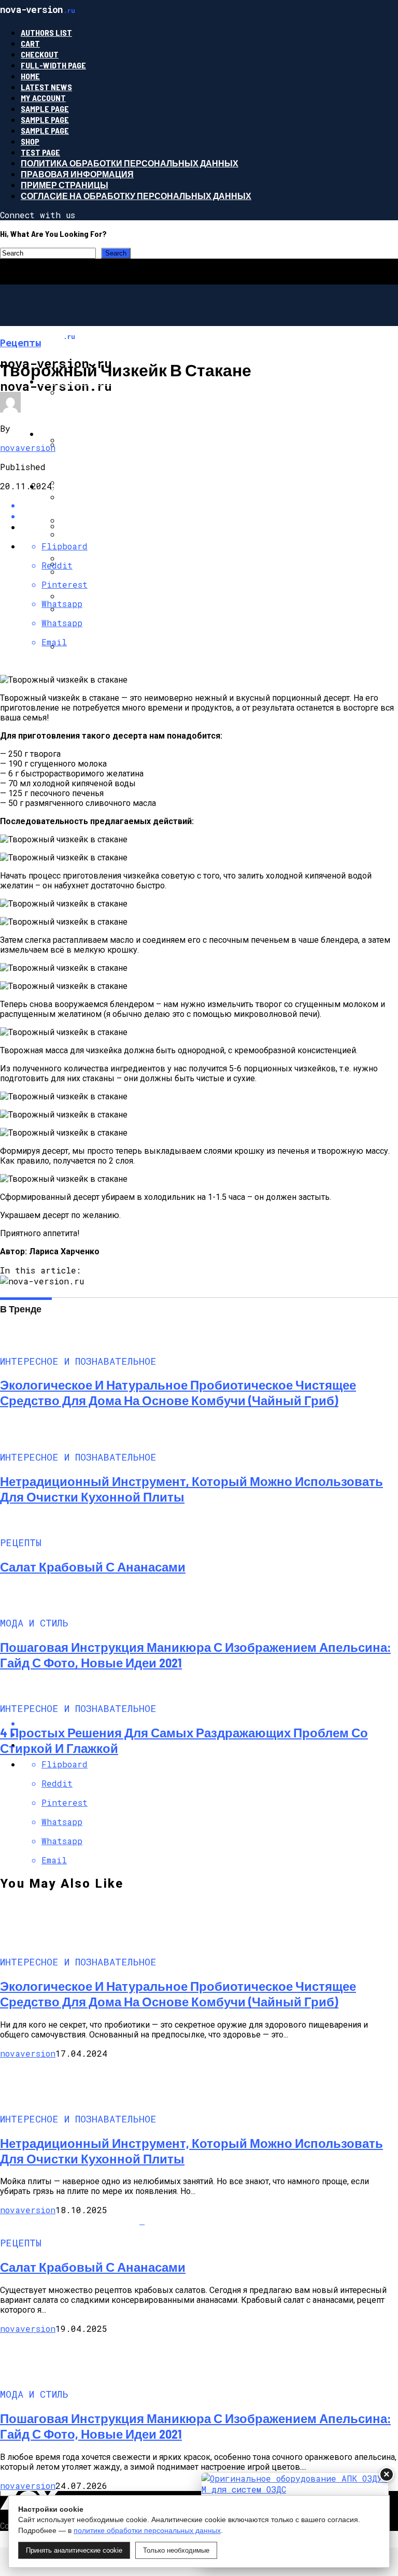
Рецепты (61, 486)
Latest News (46, 87)
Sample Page (45, 109)
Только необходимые (176, 2550)
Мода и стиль (71, 434)
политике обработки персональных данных (147, 2530)
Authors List (46, 32)
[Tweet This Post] (209, 516)
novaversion (28, 448)
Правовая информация (77, 174)
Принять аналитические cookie (74, 2550)
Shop (30, 141)
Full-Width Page (53, 65)
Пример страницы (65, 185)
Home (30, 76)
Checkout (40, 54)
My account (43, 98)
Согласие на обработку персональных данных (136, 196)
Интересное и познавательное (115, 381)
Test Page (40, 152)
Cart (30, 43)
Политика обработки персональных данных (130, 163)
